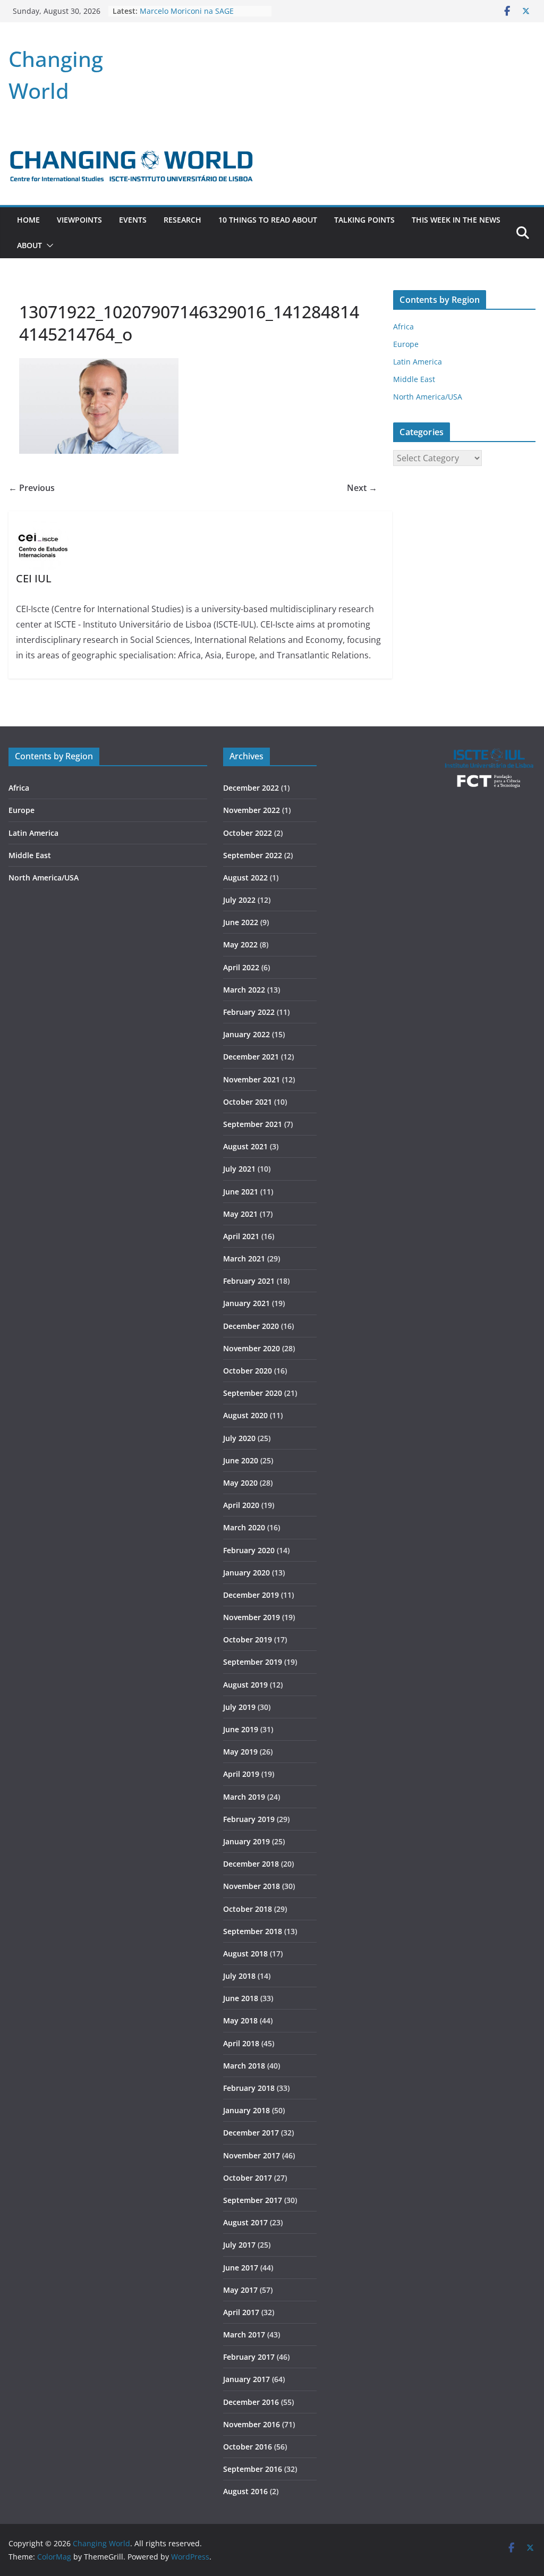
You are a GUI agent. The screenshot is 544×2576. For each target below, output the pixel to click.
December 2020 (251, 1326)
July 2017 (239, 2245)
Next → (362, 488)
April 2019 (241, 1774)
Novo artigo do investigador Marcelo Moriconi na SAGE (189, 16)
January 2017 (246, 2379)
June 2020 (241, 1460)
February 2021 (249, 1281)
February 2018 (249, 2088)
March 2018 (244, 2066)
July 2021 (239, 1169)
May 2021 (240, 1214)
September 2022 (253, 855)
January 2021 (246, 1303)
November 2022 (252, 810)
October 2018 (248, 1909)
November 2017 (252, 2155)
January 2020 (246, 1573)
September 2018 (253, 1931)
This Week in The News (456, 220)
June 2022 (241, 922)
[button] (48, 245)
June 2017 (241, 2268)
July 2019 (239, 1707)
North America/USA (428, 397)
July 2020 (239, 1438)
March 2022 (244, 990)
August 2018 (245, 1954)
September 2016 (253, 2469)
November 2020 (252, 1348)
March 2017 (244, 2334)
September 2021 (253, 1124)
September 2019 (253, 1662)
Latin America (418, 362)
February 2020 (249, 1550)
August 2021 (245, 1146)
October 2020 (248, 1371)
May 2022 (240, 944)
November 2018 (252, 1886)
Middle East (414, 379)
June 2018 (241, 1998)
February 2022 (249, 1012)
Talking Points (364, 220)
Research (182, 220)
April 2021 (241, 1236)
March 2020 (244, 1527)
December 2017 (251, 2133)
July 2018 (239, 1976)
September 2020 (253, 1393)
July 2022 (239, 900)
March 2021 (244, 1259)
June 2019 (241, 1729)
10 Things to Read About (268, 220)
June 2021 (241, 1192)
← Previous (32, 488)
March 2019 (244, 1797)
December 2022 (251, 788)
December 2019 (251, 1595)
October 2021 (248, 1102)
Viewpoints (79, 220)
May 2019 (240, 1752)
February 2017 (249, 2357)
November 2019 (252, 1617)
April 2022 (241, 967)
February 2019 (249, 1819)
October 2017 (248, 2178)
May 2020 (240, 1483)
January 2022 (246, 1034)
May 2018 (240, 2020)
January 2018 (246, 2110)
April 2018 (241, 2043)
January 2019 (246, 1841)
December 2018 (251, 1864)
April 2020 (241, 1505)
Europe (406, 344)
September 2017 (253, 2200)
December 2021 (251, 1057)
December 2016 (251, 2402)
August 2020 (245, 1415)
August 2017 (245, 2222)
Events (133, 220)
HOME (28, 220)
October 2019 (248, 1639)
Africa (403, 327)
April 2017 (241, 2312)
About (29, 245)
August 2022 (245, 878)
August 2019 (245, 1685)
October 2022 (248, 833)
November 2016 (252, 2424)
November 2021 (252, 1079)
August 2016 (245, 2491)
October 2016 (248, 2447)
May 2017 (240, 2290)
